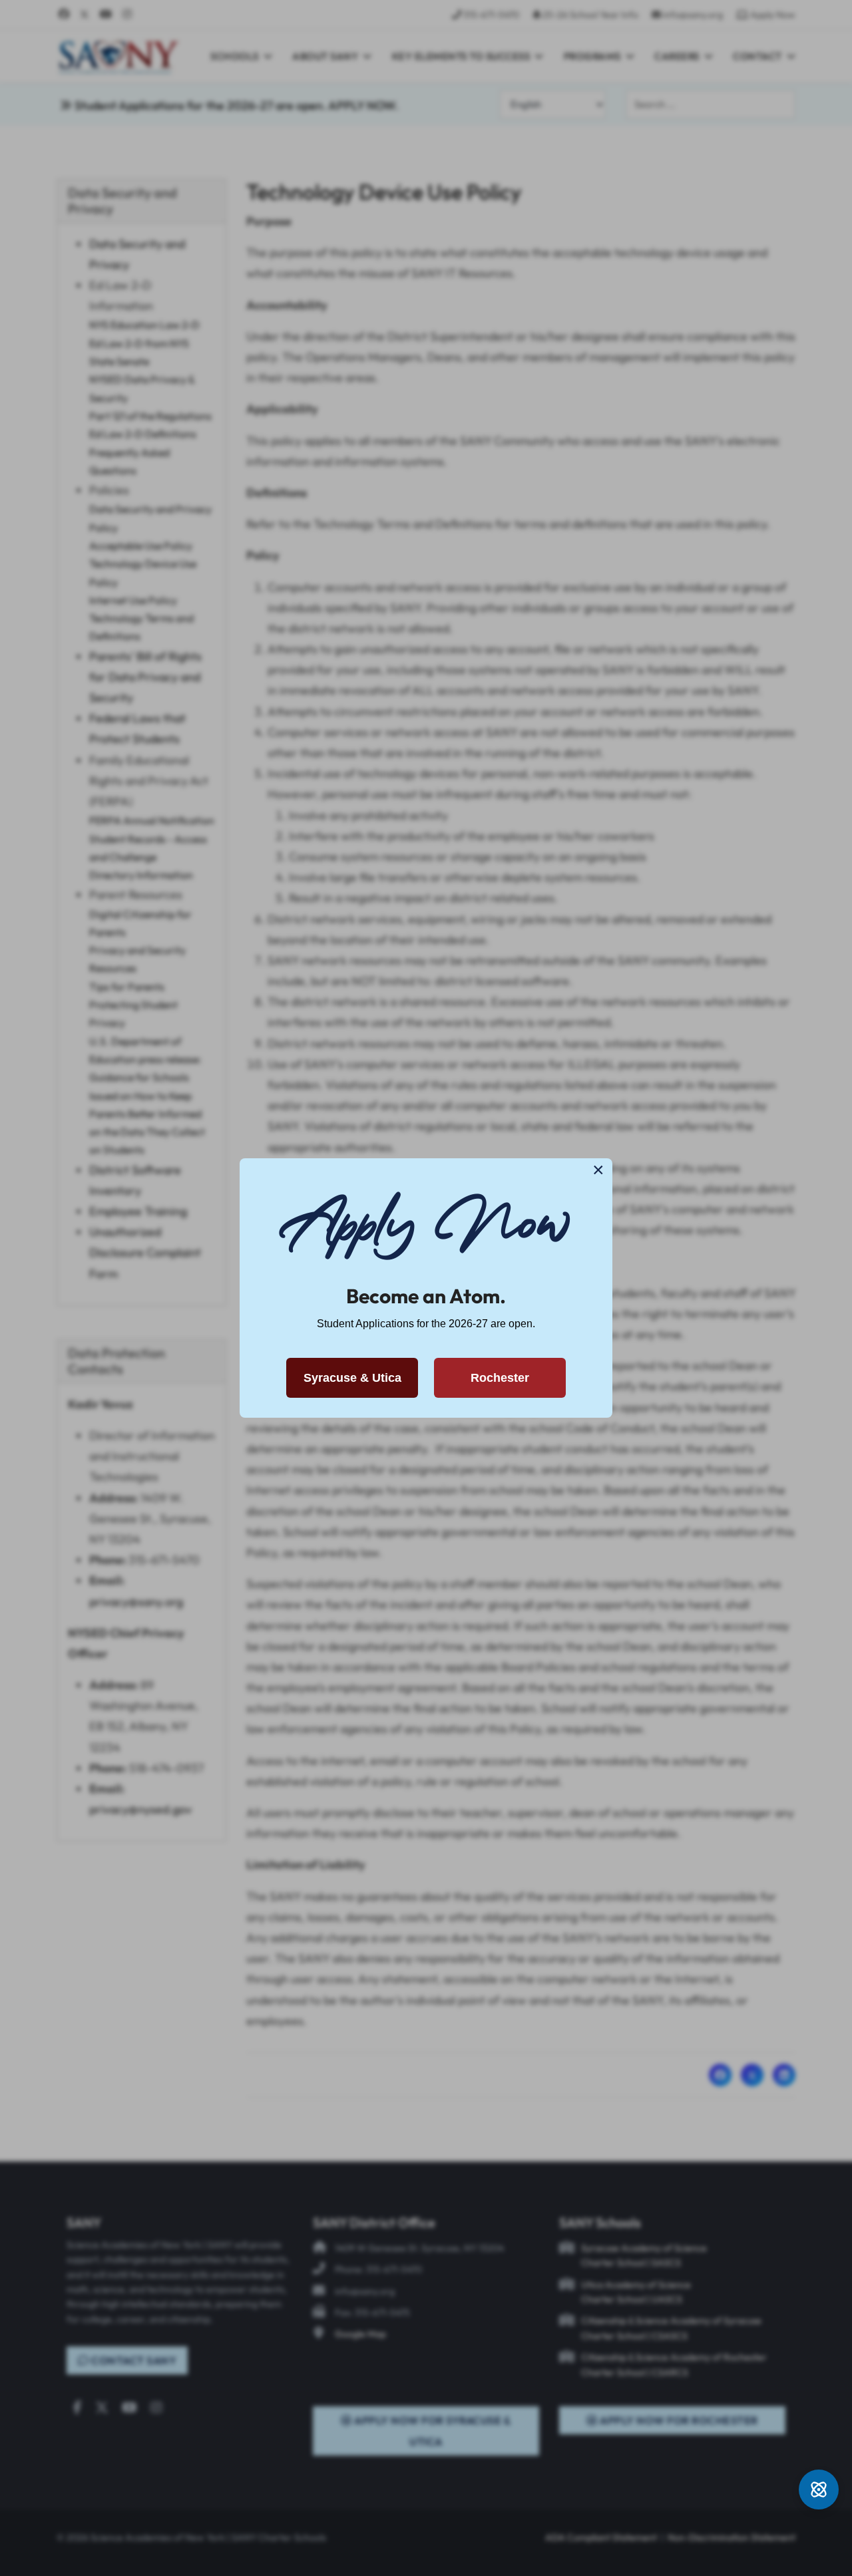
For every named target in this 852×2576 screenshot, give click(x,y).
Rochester (500, 1378)
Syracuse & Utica (352, 1378)
